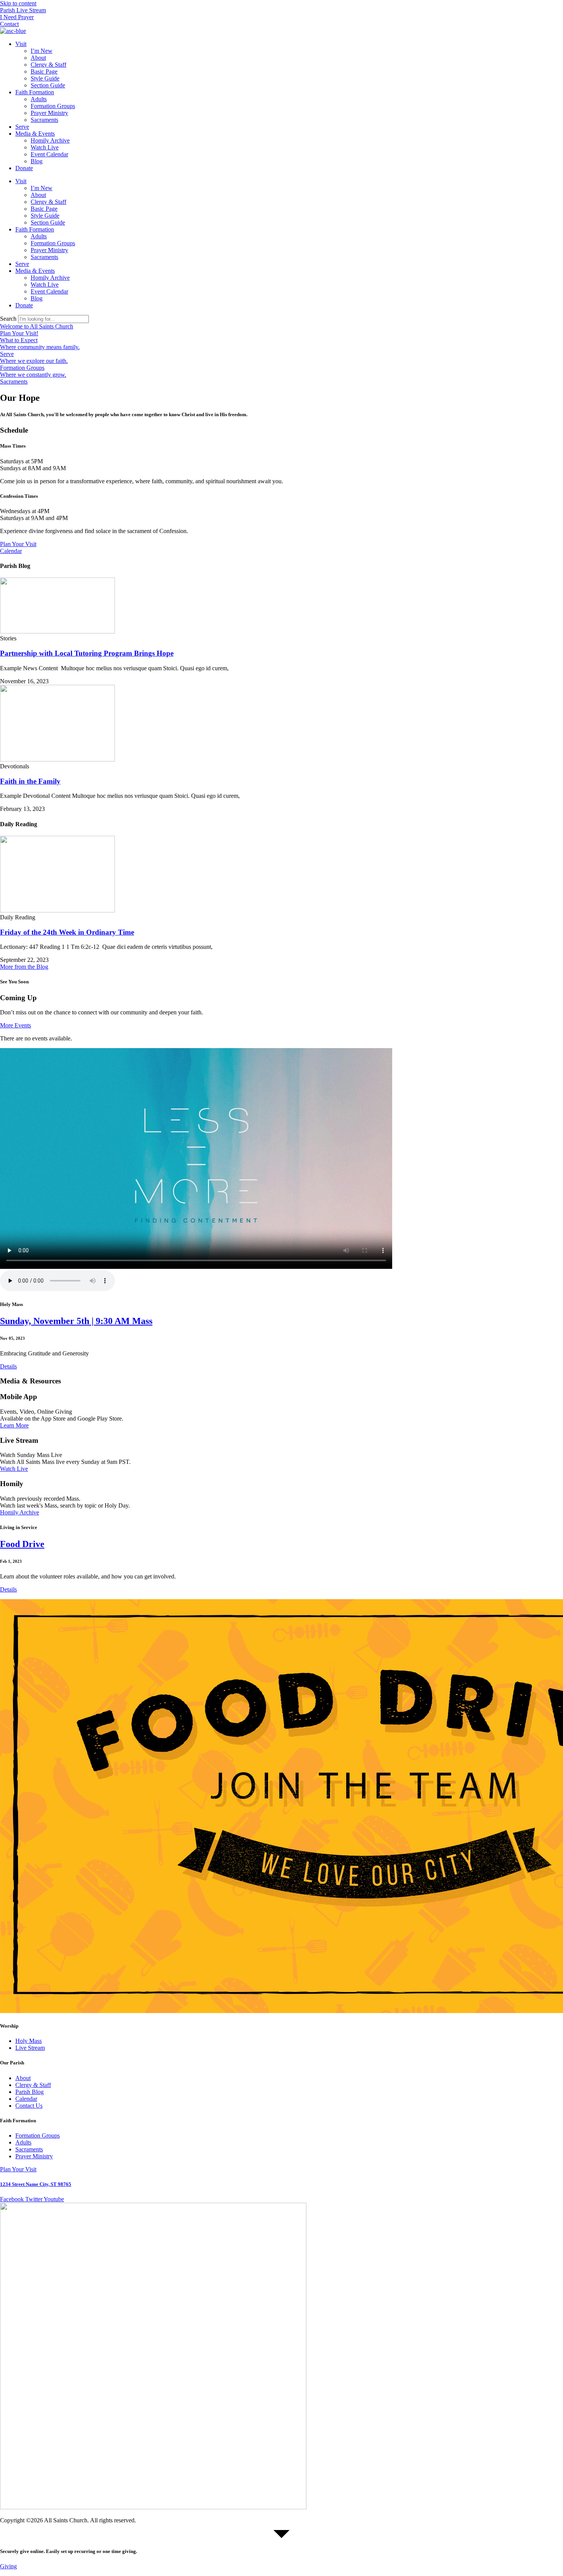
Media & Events (35, 134)
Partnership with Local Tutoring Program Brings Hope (87, 653)
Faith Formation (35, 92)
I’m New (42, 51)
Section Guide (48, 85)
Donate (24, 168)
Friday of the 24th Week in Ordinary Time (67, 932)
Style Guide (45, 78)
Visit (21, 44)
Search (8, 319)
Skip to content (18, 3)
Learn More (14, 1425)
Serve (22, 127)
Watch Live (45, 147)
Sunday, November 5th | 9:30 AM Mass (76, 1321)
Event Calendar (49, 154)
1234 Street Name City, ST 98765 (36, 2184)
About (38, 58)
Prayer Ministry (49, 113)
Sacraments (44, 120)
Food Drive (22, 1544)
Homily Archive (50, 140)
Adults (39, 99)
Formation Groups (53, 106)
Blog (37, 161)
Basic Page (44, 71)
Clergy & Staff (48, 65)
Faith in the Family (30, 781)
